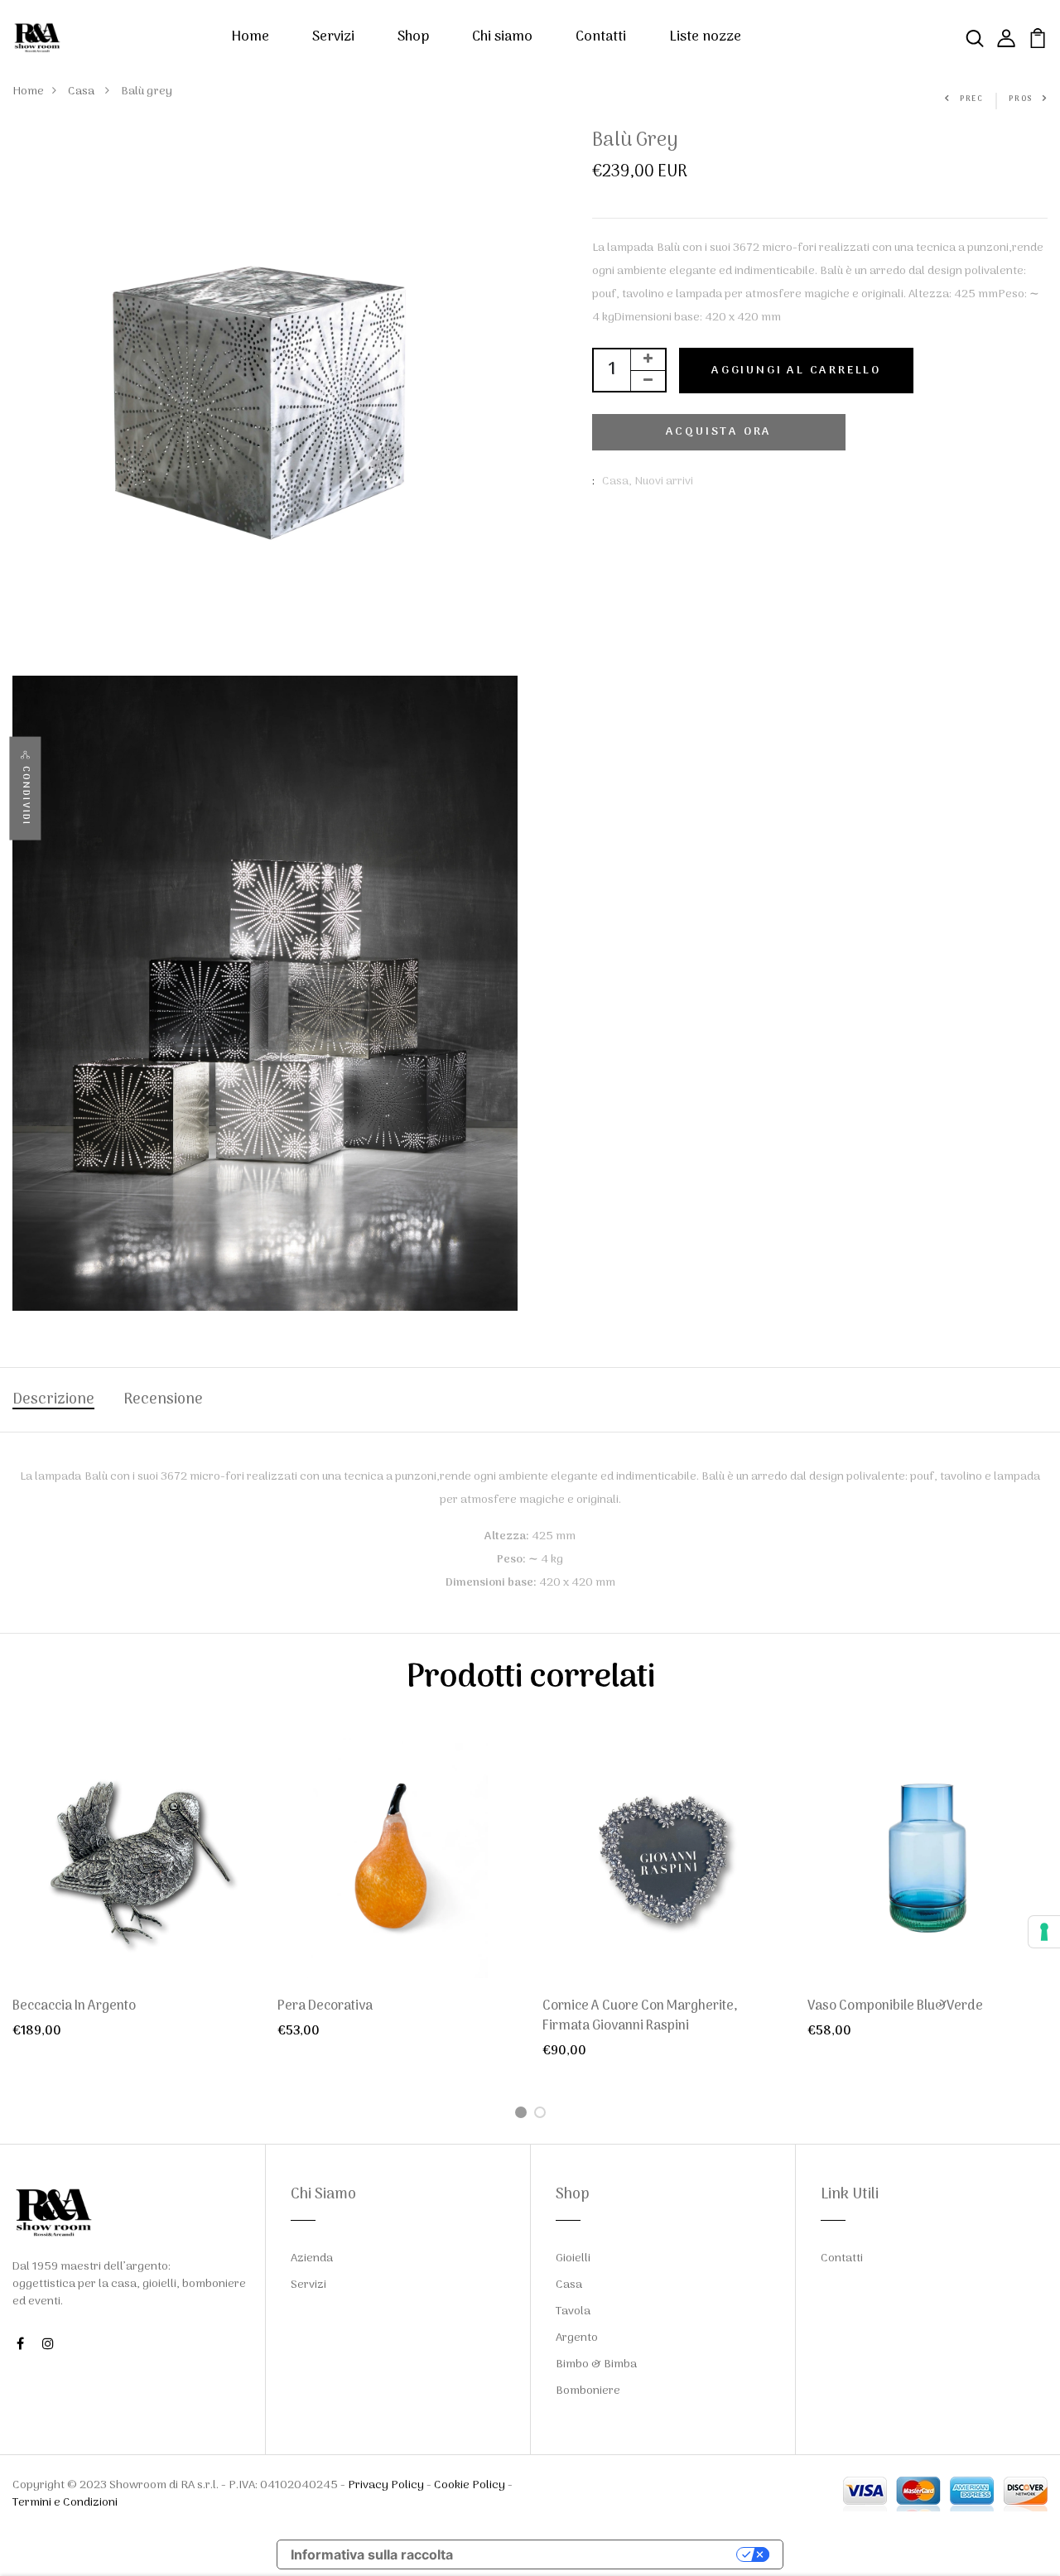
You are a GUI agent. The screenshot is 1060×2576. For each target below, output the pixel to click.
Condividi (25, 796)
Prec (972, 99)
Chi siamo (502, 37)
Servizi (333, 37)
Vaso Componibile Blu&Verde (895, 2006)
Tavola (573, 2311)
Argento (577, 2338)
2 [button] (543, 2114)
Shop (413, 37)
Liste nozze (705, 37)
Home (250, 37)
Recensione (163, 1400)
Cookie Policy (470, 2485)
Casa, (618, 481)
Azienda (312, 2258)
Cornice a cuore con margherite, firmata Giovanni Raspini (640, 2016)
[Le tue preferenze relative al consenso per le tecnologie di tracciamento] (1044, 1932)
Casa (82, 91)
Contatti (601, 37)
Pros (1021, 99)
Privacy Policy (386, 2485)
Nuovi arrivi (664, 481)
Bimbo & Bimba (596, 2364)
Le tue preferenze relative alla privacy (603, 2554)
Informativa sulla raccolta (372, 2554)
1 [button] (524, 2114)
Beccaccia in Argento (74, 2006)
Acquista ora (719, 432)
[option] (132, 1902)
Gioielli (573, 2258)
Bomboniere (588, 2391)
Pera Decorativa (325, 2006)
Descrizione (53, 1400)
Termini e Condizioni (65, 2503)
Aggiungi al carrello (796, 371)
